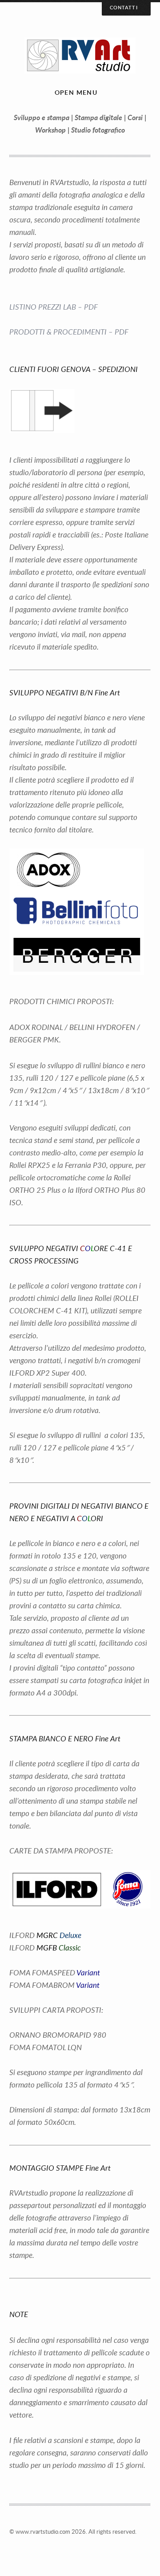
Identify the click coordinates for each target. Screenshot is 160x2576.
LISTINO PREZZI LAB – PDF (54, 307)
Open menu (76, 92)
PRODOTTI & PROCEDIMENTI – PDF (69, 332)
